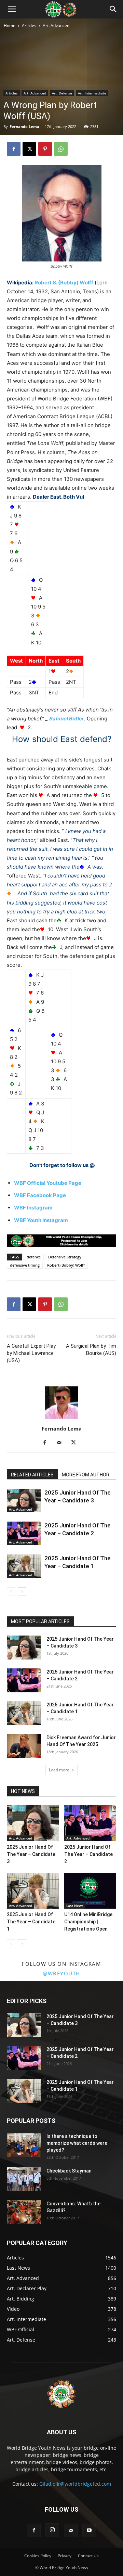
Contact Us (88, 2556)
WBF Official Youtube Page (48, 1183)
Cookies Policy (38, 2556)
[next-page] (22, 1592)
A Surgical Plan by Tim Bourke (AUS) (91, 1350)
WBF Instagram (33, 1208)
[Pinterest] (45, 149)
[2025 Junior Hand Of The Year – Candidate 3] (24, 1501)
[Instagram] (52, 2530)
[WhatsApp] (61, 149)
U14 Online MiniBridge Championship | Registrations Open (88, 1922)
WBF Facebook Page (40, 1195)
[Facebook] (14, 149)
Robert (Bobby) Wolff (66, 1265)
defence (34, 1257)
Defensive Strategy (65, 1257)
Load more (59, 1770)
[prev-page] (11, 1592)
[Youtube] (89, 2530)
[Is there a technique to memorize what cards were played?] (24, 2145)
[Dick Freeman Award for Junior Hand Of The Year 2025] (24, 1746)
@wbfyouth (61, 1973)
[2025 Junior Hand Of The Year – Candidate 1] (24, 1566)
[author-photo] (61, 1419)
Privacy (65, 2556)
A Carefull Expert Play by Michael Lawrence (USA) (31, 1353)
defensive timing (25, 1265)
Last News (75, 1906)
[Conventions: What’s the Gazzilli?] (24, 2212)
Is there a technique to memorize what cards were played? (77, 2143)
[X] (29, 149)
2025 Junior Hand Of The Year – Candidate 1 (31, 1922)
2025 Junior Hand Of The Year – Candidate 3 (31, 1854)
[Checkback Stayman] (24, 2179)
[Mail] (62, 1443)
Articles (29, 25)
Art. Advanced (56, 25)
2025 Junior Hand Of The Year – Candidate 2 (88, 1854)
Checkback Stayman (69, 2171)
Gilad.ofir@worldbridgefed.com (75, 2484)
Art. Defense (62, 93)
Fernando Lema (24, 126)
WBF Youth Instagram (41, 1220)
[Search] (113, 9)
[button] (12, 9)
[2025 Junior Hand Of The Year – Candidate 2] (24, 1533)
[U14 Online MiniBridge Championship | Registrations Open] (90, 1891)
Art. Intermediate (92, 93)
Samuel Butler (67, 719)
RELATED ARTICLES (32, 1475)
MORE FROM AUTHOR (86, 1475)
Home (10, 25)
